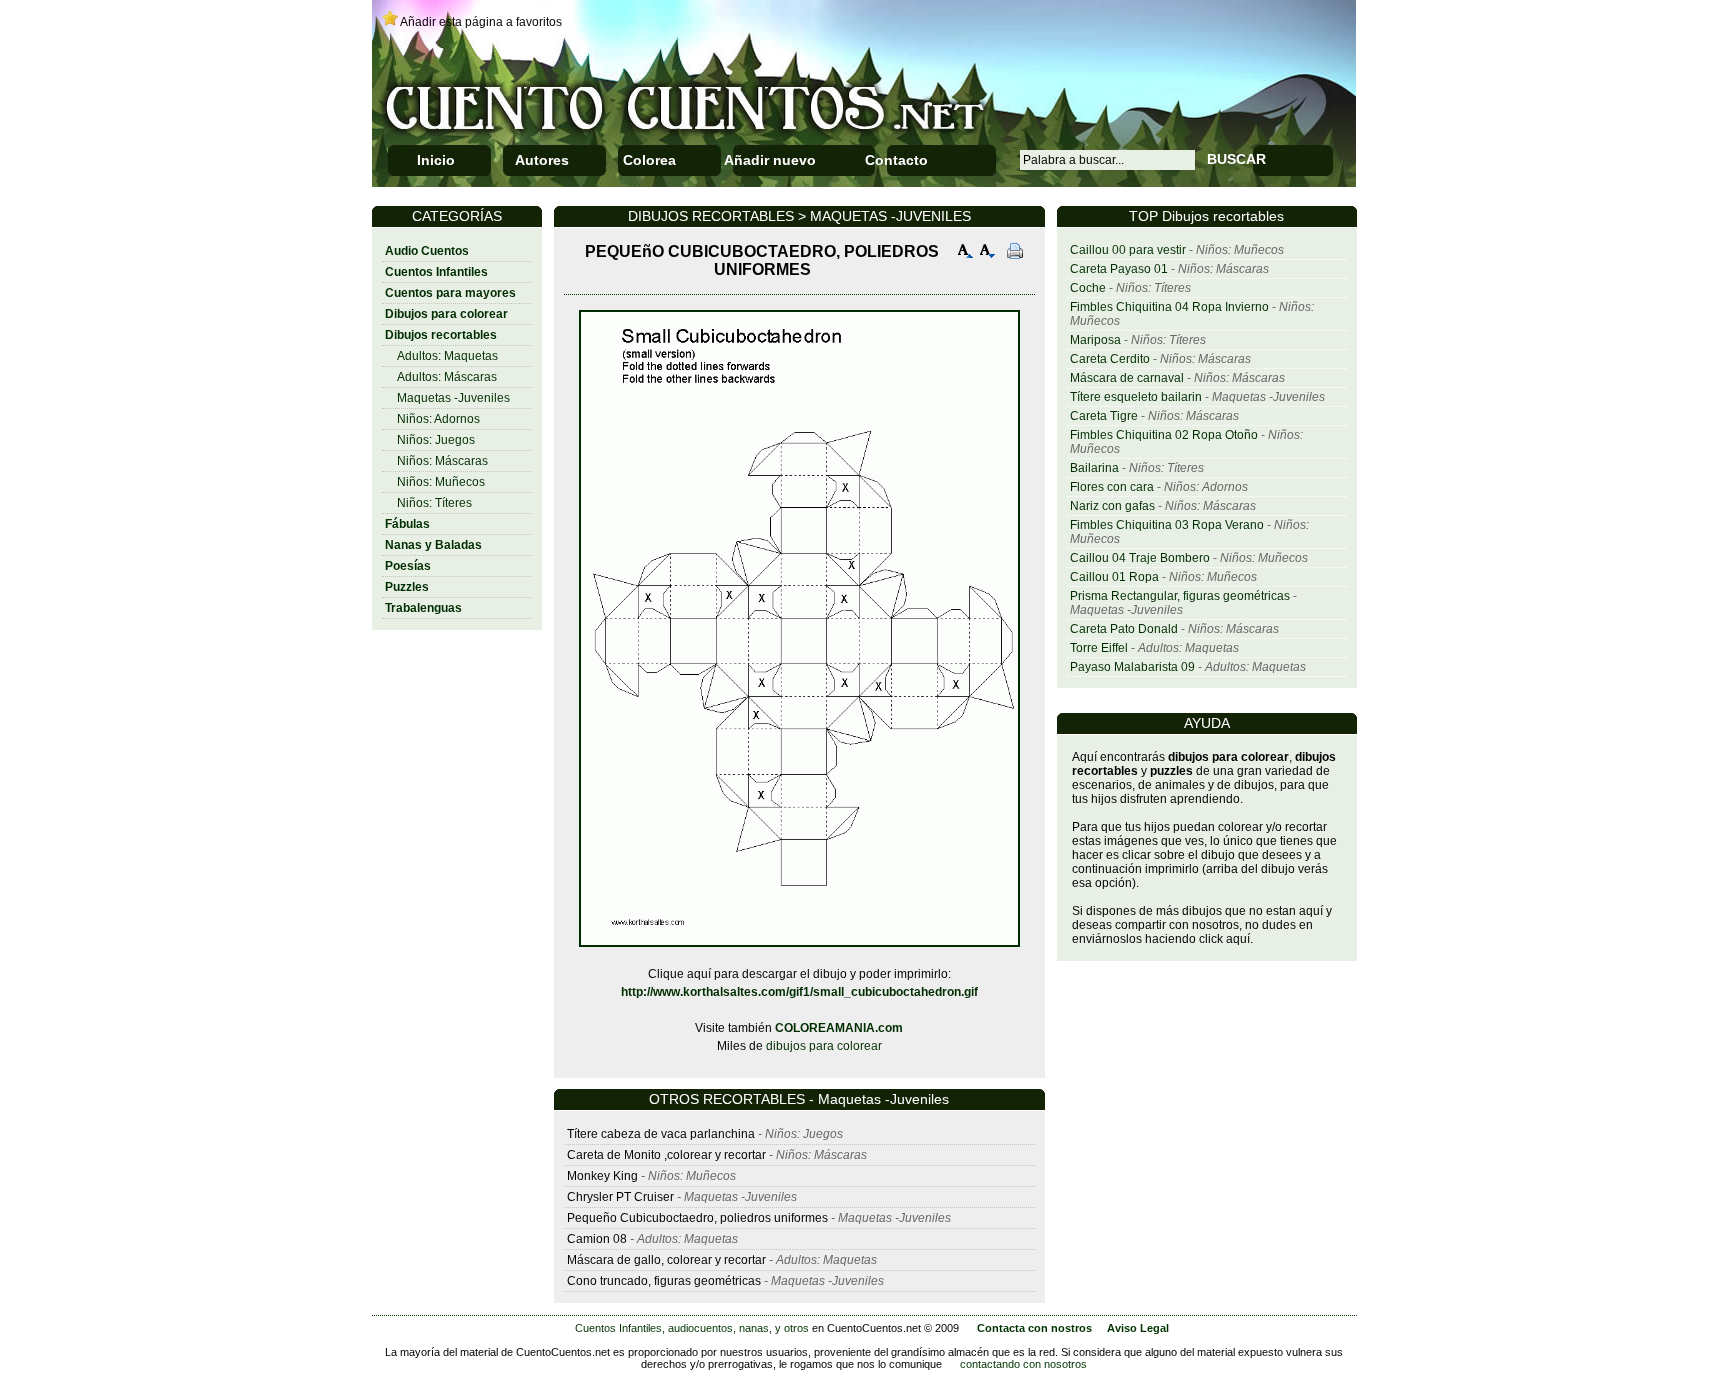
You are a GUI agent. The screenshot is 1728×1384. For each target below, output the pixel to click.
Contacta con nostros (1034, 1328)
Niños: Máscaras (442, 461)
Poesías (408, 566)
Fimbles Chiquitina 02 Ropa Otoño (1164, 435)
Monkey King (602, 1176)
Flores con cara (1112, 487)
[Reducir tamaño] (988, 253)
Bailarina (1094, 468)
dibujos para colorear (824, 1046)
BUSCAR (1236, 159)
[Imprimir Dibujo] (1015, 253)
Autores (542, 160)
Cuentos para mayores (450, 293)
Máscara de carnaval (1127, 378)
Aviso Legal (1138, 1328)
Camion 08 (597, 1239)
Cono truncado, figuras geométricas (664, 1281)
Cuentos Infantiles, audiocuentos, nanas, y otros (692, 1328)
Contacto (896, 160)
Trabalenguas (423, 608)
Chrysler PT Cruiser (620, 1197)
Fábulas (407, 524)
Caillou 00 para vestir (1128, 250)
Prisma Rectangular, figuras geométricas (1180, 596)
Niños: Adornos (438, 419)
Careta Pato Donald (1124, 629)
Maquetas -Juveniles (453, 398)
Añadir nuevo (770, 160)
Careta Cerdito (1110, 359)
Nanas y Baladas (433, 545)
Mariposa (1095, 340)
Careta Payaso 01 (1119, 269)
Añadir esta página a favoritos (481, 22)
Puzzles (407, 587)
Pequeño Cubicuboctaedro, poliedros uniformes (699, 1218)
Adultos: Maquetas (447, 356)
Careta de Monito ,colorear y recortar (666, 1155)
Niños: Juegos (436, 440)
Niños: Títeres (434, 503)
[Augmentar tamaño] (966, 253)
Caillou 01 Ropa (1114, 577)
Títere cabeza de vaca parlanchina (661, 1134)
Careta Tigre (1104, 416)
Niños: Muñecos (441, 482)
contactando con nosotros (1023, 1364)
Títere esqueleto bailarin (1136, 397)
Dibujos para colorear (446, 314)
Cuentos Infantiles (436, 272)
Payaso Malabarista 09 (1132, 667)
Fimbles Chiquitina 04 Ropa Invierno (1169, 307)
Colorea (649, 160)
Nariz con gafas (1112, 506)
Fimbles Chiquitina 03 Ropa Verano (1167, 525)
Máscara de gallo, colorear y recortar (666, 1260)
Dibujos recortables (441, 335)
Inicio (436, 160)
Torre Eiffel (1099, 648)
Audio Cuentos (427, 251)
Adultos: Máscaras (447, 377)
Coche (1088, 288)
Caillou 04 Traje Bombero (1140, 558)
